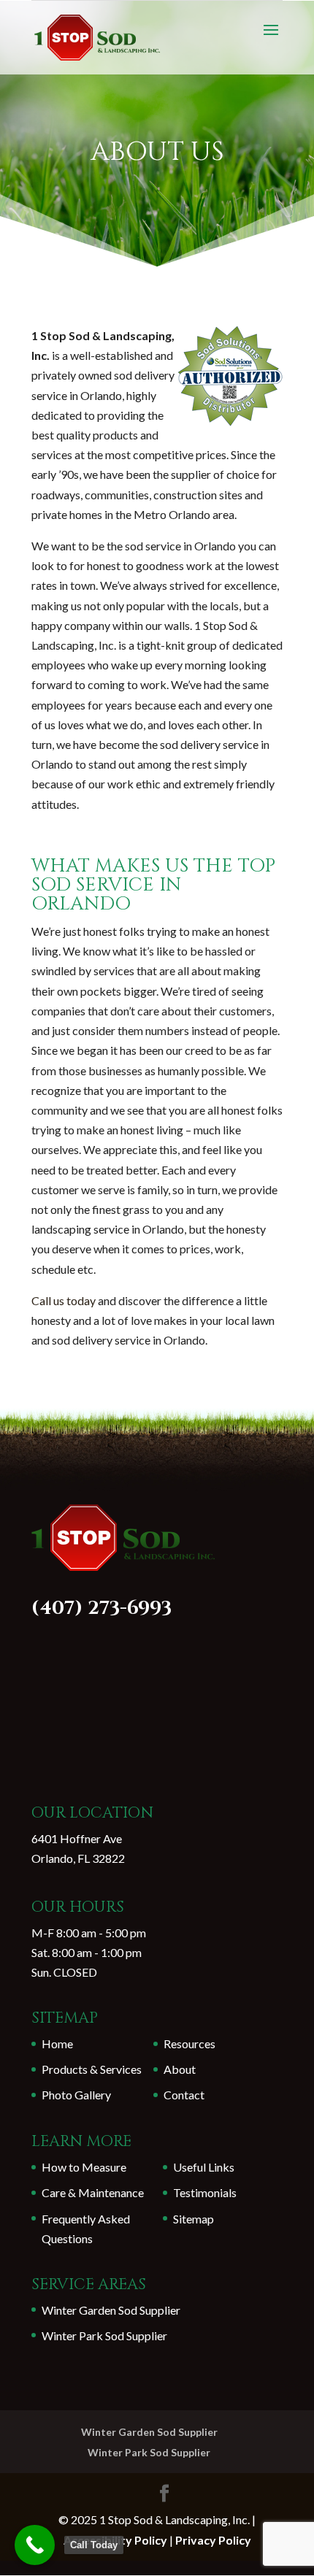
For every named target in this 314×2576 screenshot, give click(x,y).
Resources (189, 2044)
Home (57, 2044)
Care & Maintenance (93, 2192)
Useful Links (204, 2167)
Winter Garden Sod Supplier (111, 2310)
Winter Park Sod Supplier (104, 2335)
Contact (184, 2095)
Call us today (64, 1300)
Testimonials (205, 2192)
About (180, 2069)
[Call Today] (35, 2545)
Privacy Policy (213, 2540)
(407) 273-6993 (102, 1608)
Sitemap (194, 2219)
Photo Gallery (76, 2095)
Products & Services (92, 2069)
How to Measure (84, 2167)
